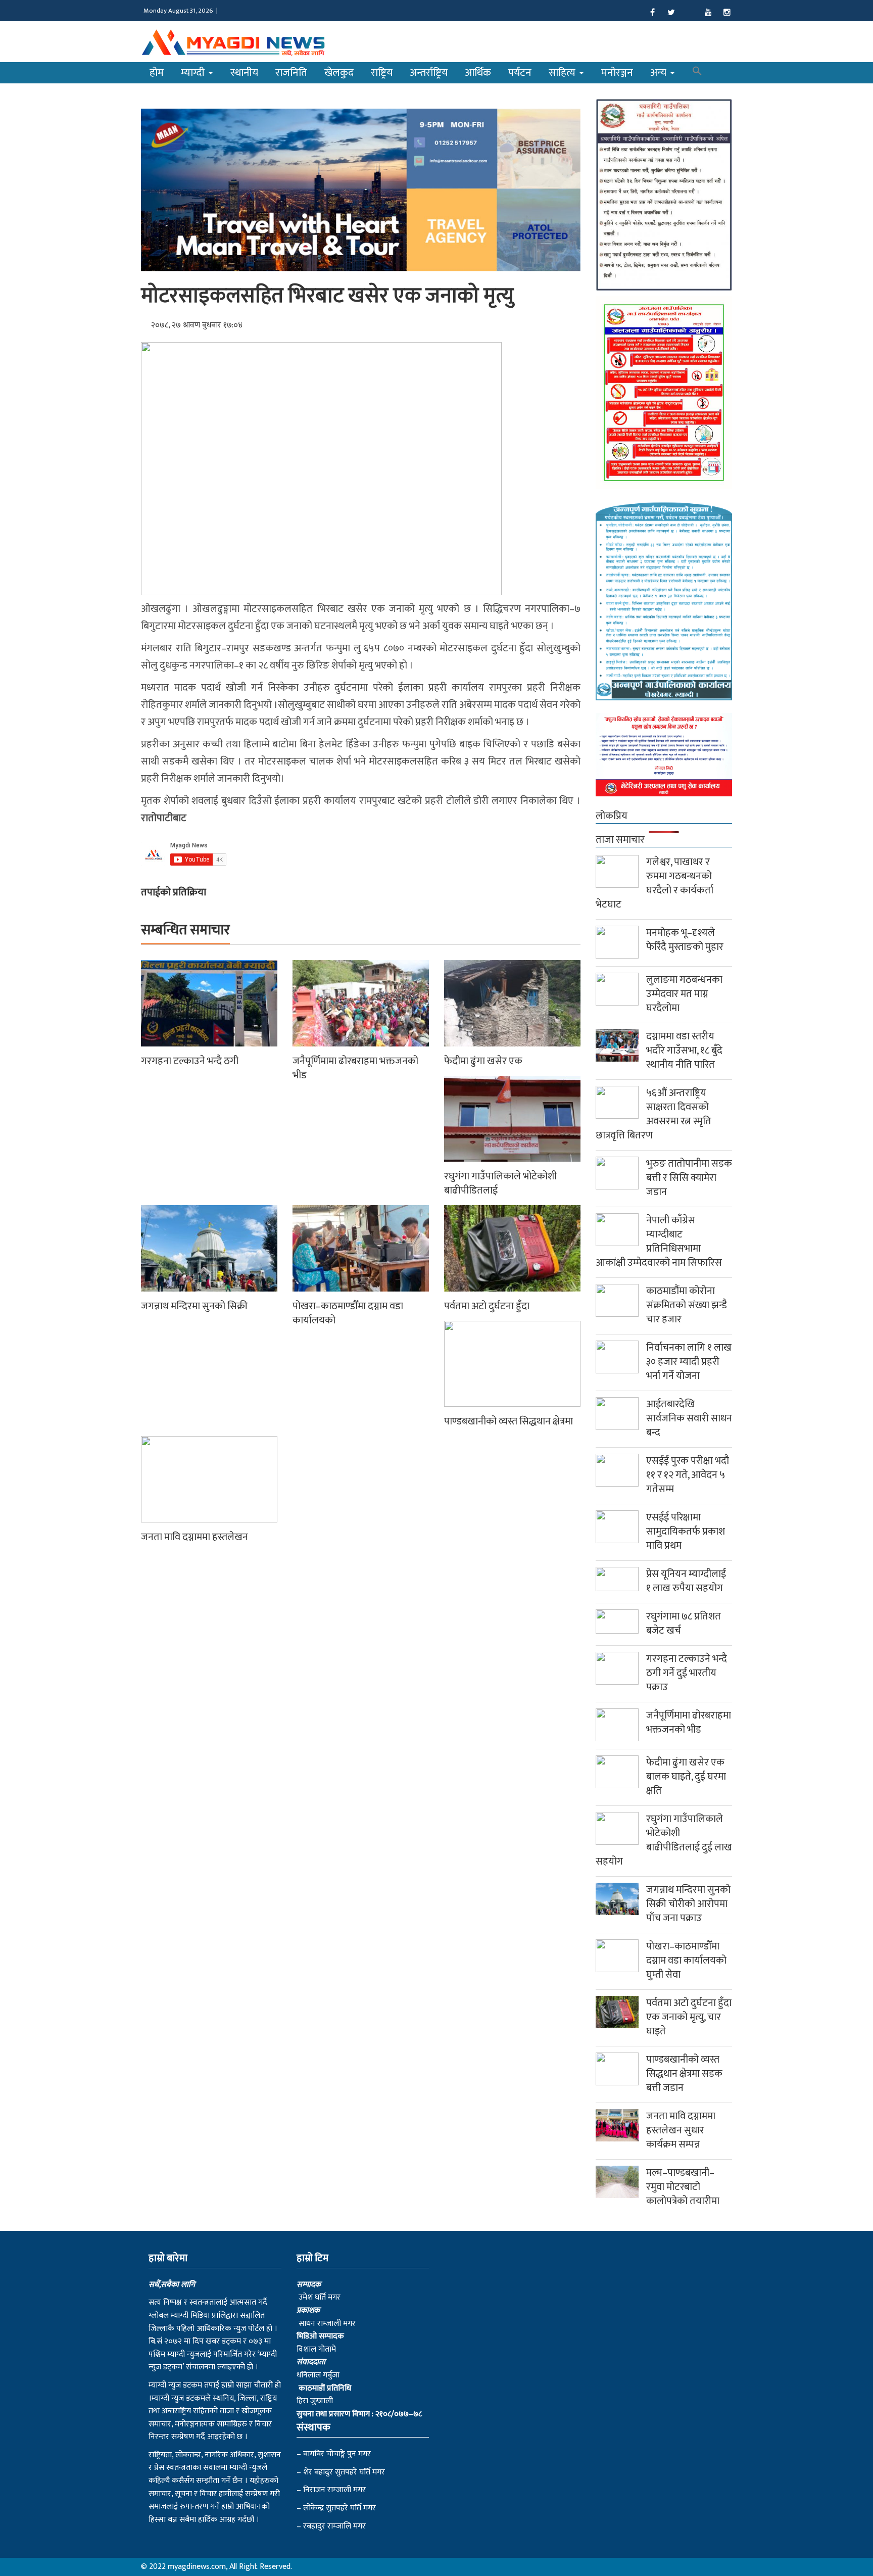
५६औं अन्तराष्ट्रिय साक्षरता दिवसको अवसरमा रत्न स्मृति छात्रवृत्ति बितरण (653, 1114)
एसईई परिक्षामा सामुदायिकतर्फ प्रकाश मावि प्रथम (686, 1532)
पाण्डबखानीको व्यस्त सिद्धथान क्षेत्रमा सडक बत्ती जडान (684, 2074)
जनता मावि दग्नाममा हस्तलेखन (195, 1537)
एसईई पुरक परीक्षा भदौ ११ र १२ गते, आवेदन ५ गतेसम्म (688, 1475)
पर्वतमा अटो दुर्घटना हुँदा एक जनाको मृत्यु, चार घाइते (689, 2017)
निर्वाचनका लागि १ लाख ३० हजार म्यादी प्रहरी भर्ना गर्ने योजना (689, 1362)
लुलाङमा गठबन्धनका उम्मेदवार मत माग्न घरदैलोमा (684, 994)
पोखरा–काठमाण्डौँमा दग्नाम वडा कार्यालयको (348, 1313)
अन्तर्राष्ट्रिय (429, 73)
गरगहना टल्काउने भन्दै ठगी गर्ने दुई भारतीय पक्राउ (687, 1673)
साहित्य (563, 73)
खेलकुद (339, 73)
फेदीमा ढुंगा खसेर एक (483, 1061)
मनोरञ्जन (617, 73)
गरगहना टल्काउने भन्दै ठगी (190, 1061)
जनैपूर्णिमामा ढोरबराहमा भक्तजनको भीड (355, 1068)
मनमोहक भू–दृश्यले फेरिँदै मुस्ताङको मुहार (685, 940)
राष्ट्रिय (382, 73)
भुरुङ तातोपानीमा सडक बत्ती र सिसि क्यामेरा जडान (689, 1178)
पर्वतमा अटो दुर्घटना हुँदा (487, 1306)
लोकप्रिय (612, 816)
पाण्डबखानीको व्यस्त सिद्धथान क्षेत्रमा (508, 1421)
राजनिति (291, 73)
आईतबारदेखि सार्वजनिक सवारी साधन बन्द (689, 1418)
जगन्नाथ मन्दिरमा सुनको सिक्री (194, 1306)
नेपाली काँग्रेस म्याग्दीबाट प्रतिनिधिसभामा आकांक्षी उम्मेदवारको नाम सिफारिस (659, 1242)
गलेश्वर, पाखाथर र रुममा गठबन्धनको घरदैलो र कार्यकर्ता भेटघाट (654, 883)
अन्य (660, 73)
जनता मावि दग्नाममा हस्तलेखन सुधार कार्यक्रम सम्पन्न (681, 2130)
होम (157, 73)
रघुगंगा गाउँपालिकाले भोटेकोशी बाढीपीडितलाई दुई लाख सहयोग (664, 1840)
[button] (697, 73)
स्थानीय (244, 73)
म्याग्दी (194, 73)
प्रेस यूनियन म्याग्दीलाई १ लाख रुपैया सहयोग (686, 1581)
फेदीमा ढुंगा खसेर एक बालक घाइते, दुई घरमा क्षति (686, 1777)
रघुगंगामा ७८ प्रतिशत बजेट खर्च (684, 1624)
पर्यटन (520, 73)
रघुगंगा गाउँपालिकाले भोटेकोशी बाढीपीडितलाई (500, 1183)
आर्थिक (478, 73)
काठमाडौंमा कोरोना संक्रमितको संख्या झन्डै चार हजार (687, 1305)
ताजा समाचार (620, 840)
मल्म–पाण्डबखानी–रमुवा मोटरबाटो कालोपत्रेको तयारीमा (683, 2187)
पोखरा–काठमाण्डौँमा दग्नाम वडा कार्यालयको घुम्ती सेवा (686, 1961)
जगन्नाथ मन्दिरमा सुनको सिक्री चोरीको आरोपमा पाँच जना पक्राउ (688, 1904)
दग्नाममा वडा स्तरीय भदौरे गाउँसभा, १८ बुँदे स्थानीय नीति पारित (684, 1051)
